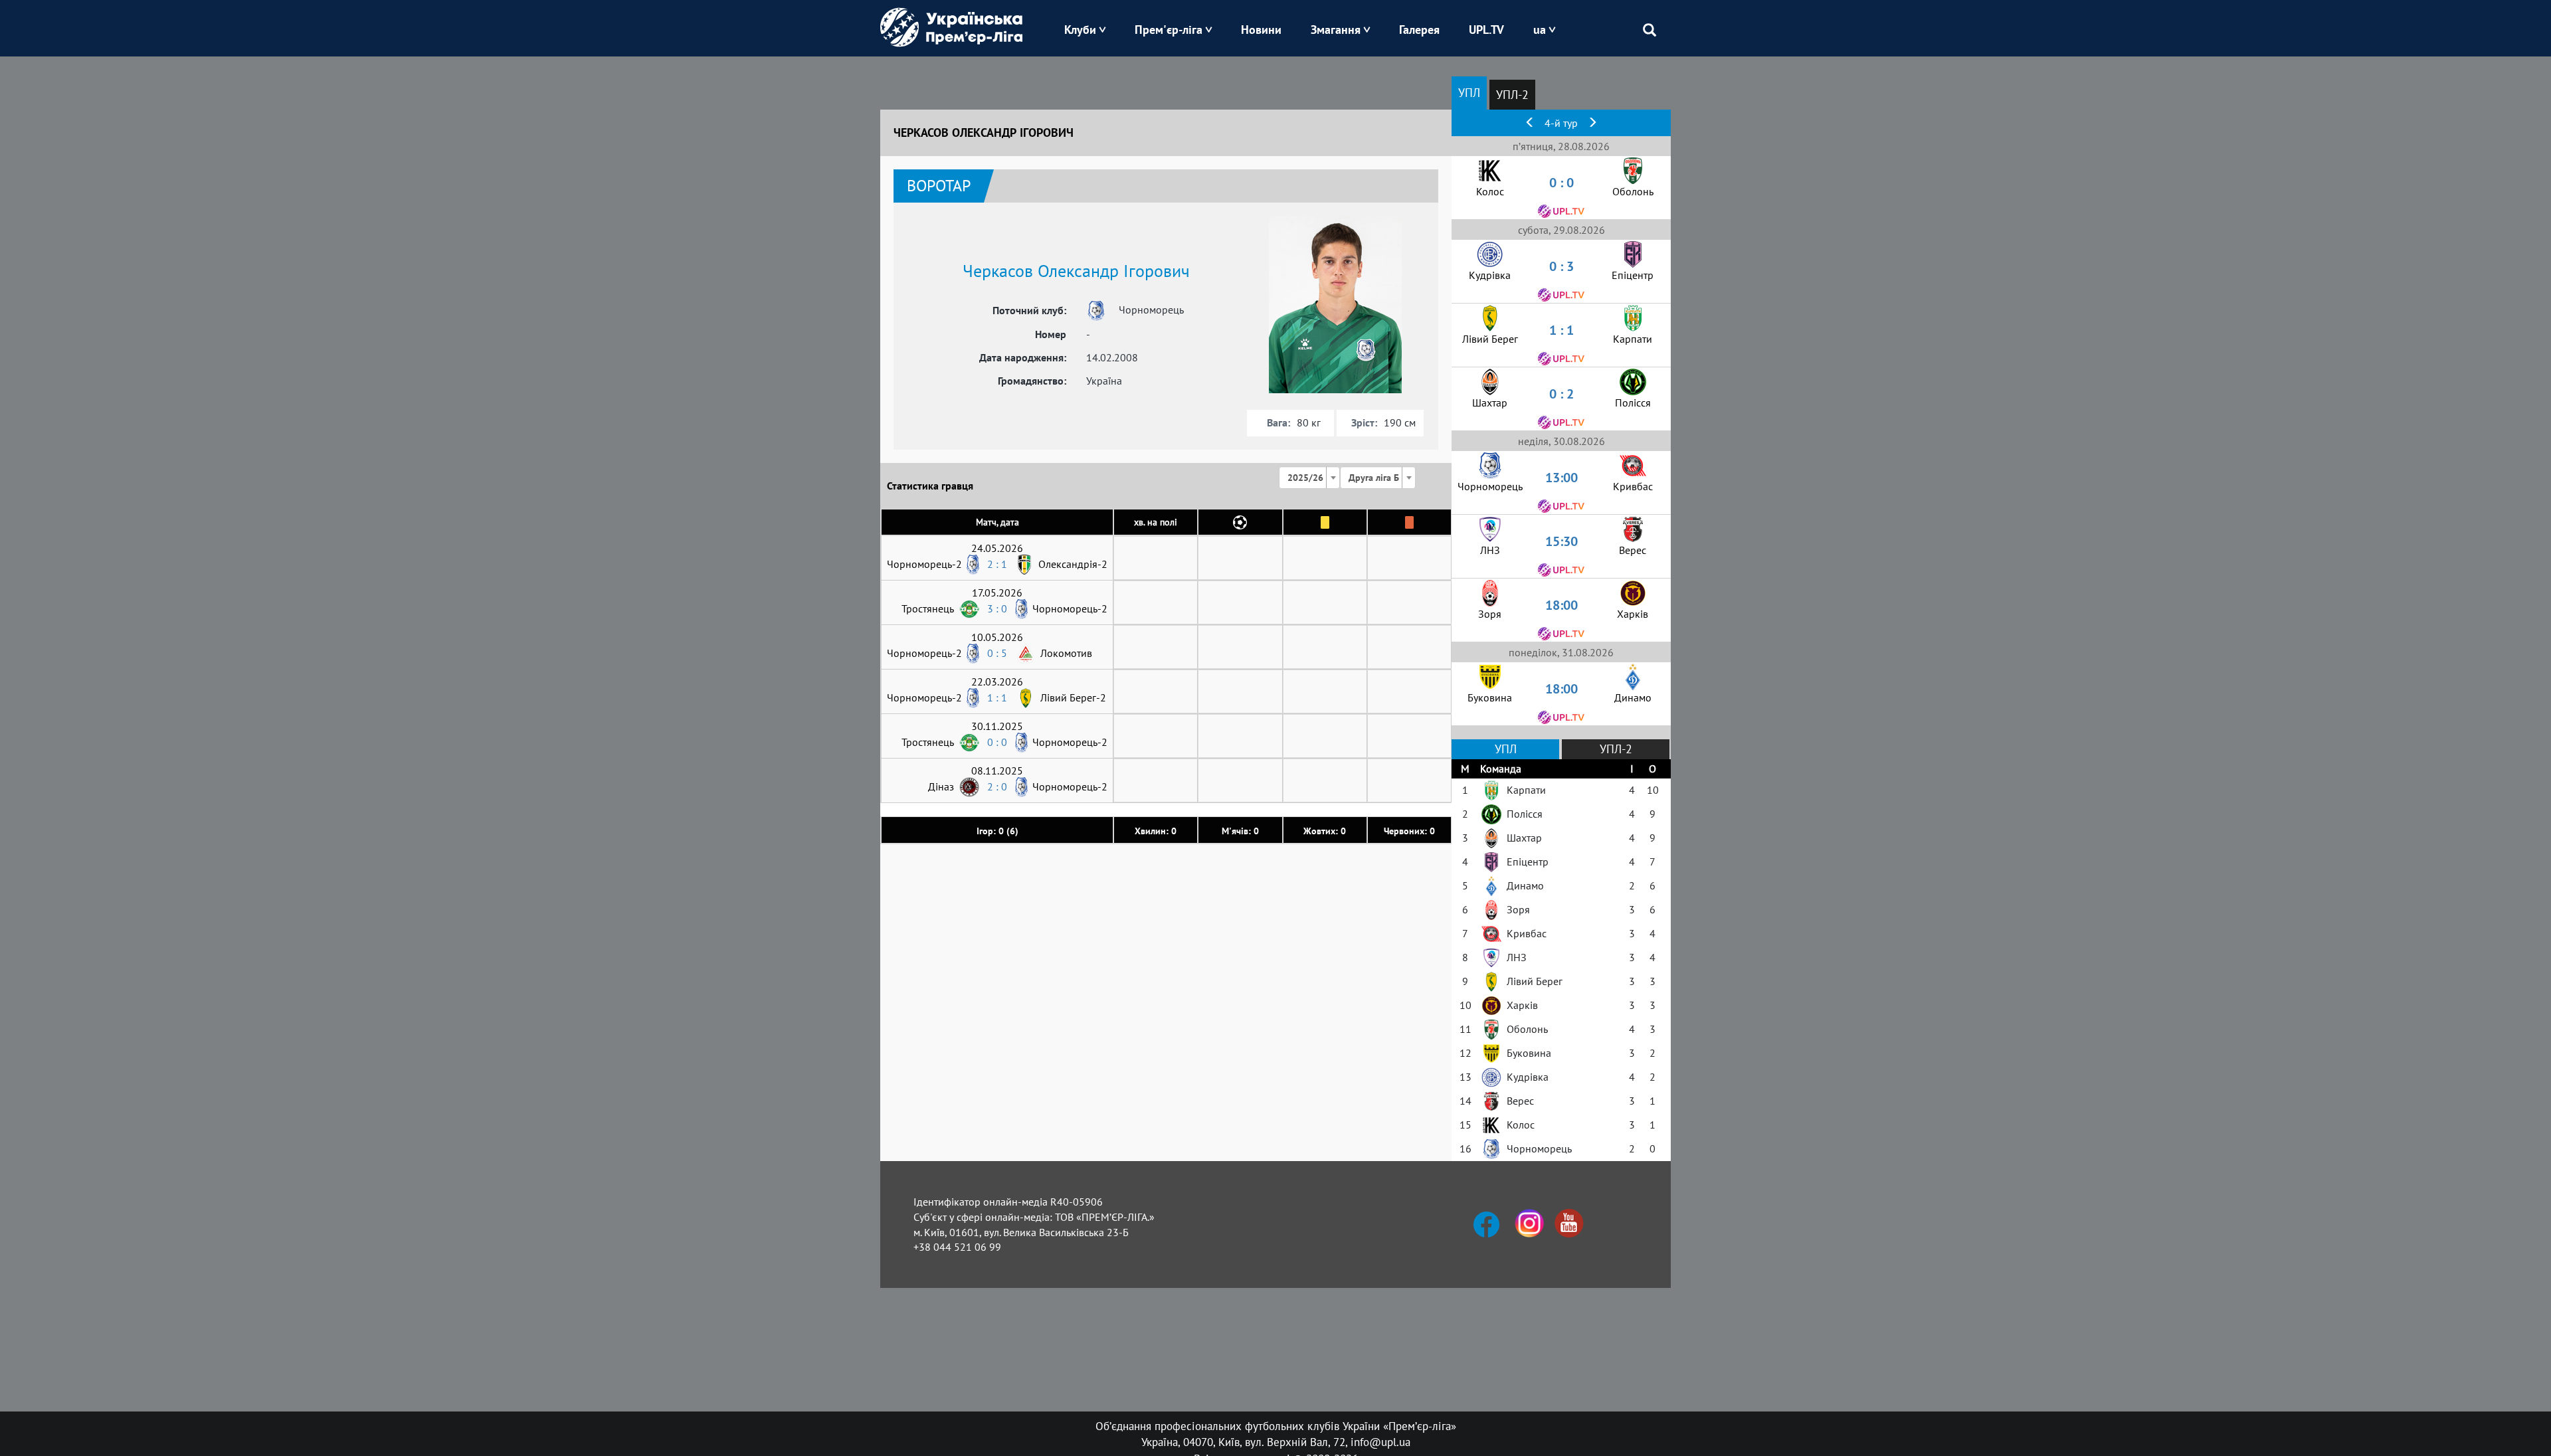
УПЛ (1469, 93)
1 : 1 (997, 697)
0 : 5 (997, 653)
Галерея (1419, 30)
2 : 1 (997, 564)
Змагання (1336, 30)
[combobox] (1309, 478)
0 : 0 (997, 742)
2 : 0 (997, 786)
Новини (1261, 30)
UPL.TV (1486, 30)
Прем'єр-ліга (1169, 30)
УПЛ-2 (1512, 95)
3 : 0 (997, 608)
